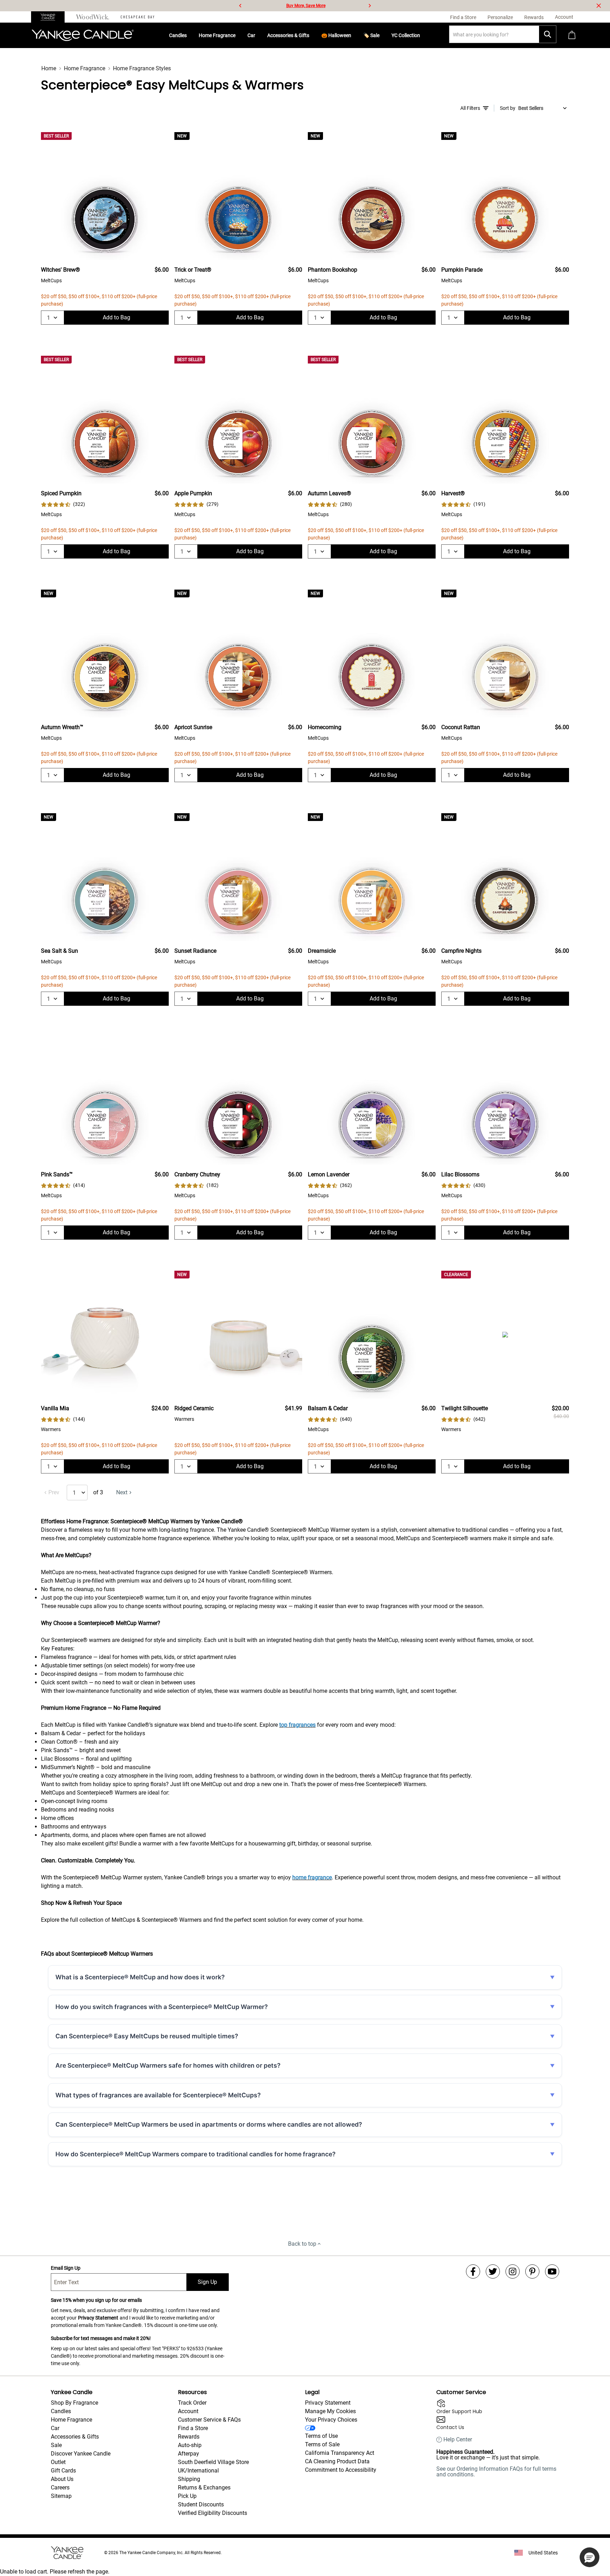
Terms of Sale (322, 2444)
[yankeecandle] (51, 17)
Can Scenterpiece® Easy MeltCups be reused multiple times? (147, 2036)
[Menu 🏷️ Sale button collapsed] (382, 35)
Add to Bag (116, 317)
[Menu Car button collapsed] (258, 35)
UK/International (198, 2471)
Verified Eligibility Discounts (213, 2513)
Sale (56, 2445)
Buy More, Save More (306, 6)
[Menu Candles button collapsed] (190, 35)
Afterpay (189, 2454)
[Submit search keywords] (548, 34)
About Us (62, 2479)
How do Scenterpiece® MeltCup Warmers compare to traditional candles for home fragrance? (196, 2154)
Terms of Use (321, 2436)
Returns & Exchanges (204, 2488)
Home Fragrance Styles (142, 68)
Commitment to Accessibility (341, 2470)
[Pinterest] (532, 2271)
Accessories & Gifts (288, 35)
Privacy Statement (98, 2318)
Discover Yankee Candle (81, 2454)
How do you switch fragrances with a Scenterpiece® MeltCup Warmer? (162, 2007)
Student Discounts (201, 2504)
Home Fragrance (217, 35)
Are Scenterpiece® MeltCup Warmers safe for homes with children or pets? (168, 2065)
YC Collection (406, 35)
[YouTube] (552, 2271)
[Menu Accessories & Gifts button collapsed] (312, 35)
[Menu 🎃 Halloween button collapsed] (354, 35)
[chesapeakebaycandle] (137, 17)
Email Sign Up (66, 2268)
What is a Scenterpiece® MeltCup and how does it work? (140, 1977)
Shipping (189, 2479)
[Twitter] (493, 2271)
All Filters (470, 108)
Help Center (458, 2440)
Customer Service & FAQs (209, 2420)
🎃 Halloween (336, 35)
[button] (590, 2557)
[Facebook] (473, 2271)
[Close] (599, 6)
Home (49, 68)
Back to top (302, 2244)
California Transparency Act (340, 2453)
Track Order (192, 2403)
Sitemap (61, 2496)
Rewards (189, 2437)
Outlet (58, 2462)
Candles (178, 35)
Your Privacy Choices (331, 2420)
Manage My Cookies (330, 2411)
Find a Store (193, 2428)
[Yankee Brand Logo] (83, 35)
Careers (60, 2488)
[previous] (240, 6)
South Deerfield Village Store (213, 2462)
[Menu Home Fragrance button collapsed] (238, 35)
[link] (63, 504)
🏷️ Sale (371, 35)
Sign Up (207, 2282)
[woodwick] (93, 17)
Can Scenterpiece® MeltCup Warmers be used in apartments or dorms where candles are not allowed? (209, 2124)
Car (251, 35)
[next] (370, 6)
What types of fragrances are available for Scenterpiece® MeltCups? (158, 2095)
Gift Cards (63, 2471)
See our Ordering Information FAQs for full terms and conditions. (496, 2472)
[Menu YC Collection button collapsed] (423, 35)
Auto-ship (190, 2445)
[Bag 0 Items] (572, 36)
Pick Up (187, 2496)
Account (188, 2411)
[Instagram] (513, 2271)
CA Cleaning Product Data (337, 2461)
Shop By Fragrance (74, 2403)
